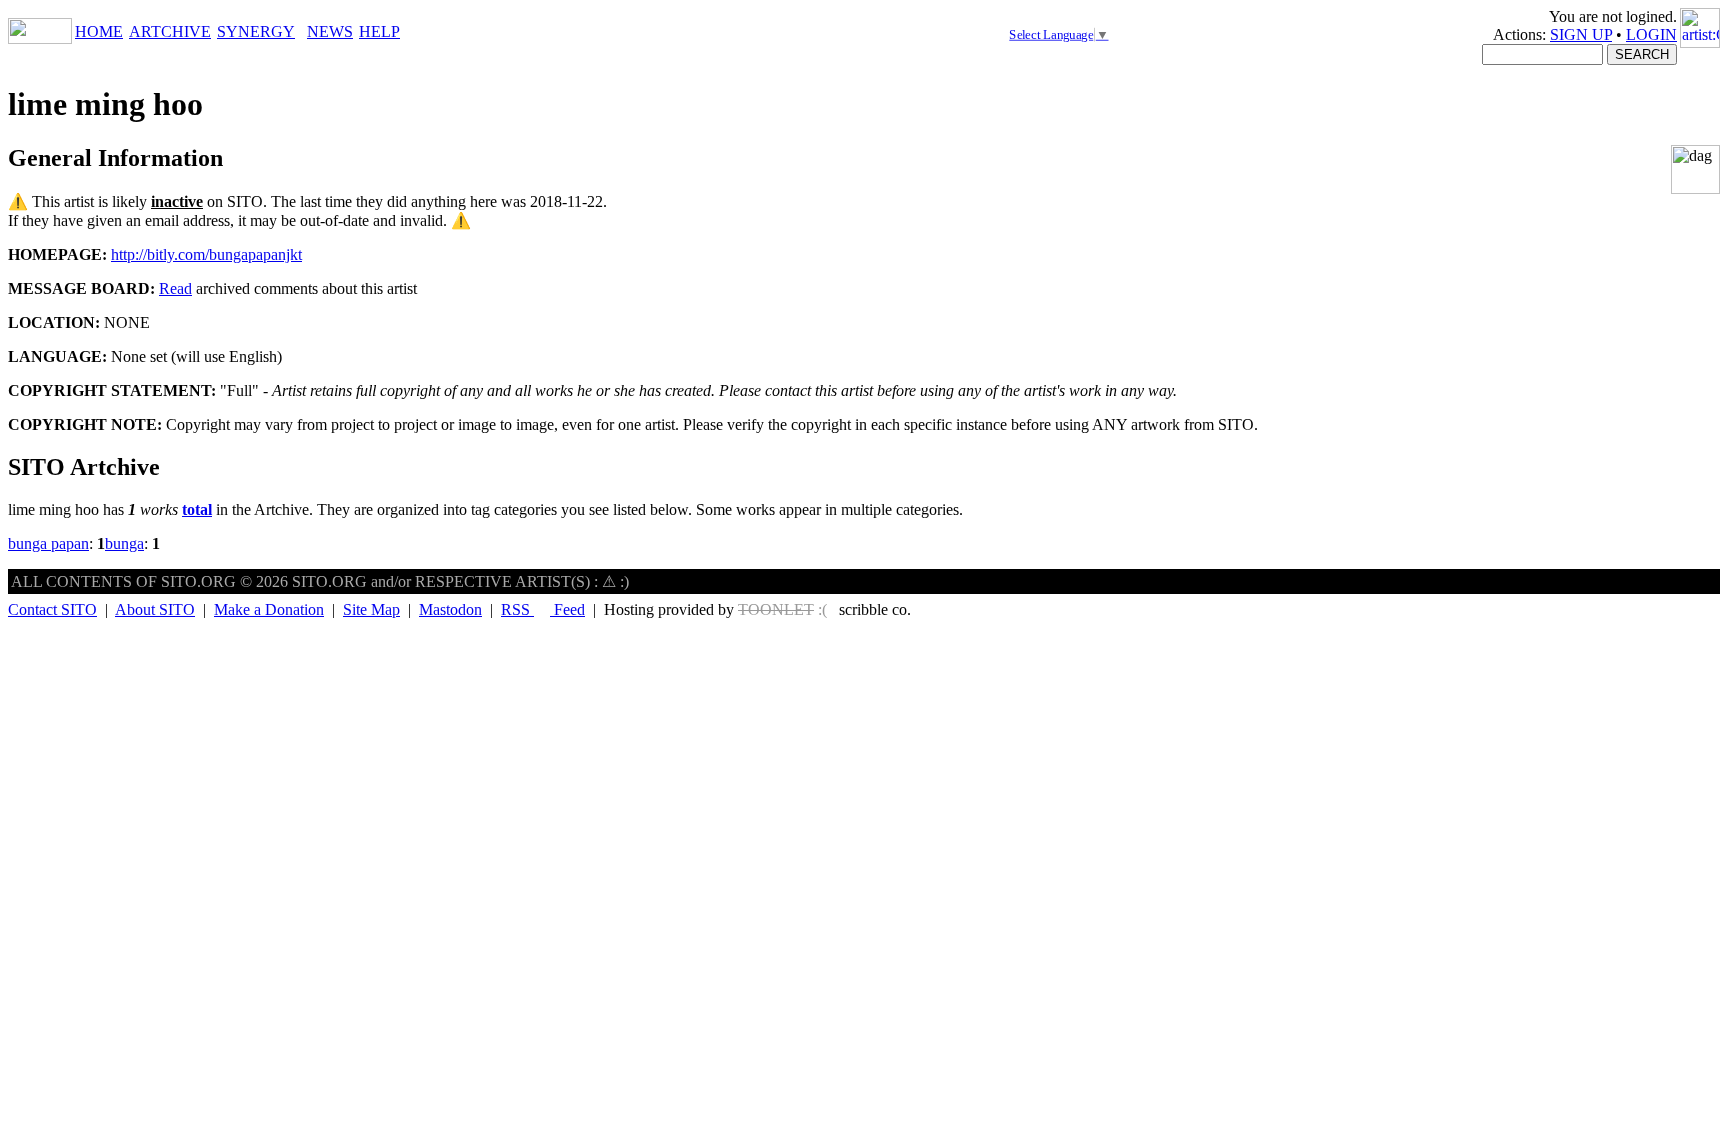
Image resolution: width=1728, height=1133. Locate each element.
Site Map (371, 609)
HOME (99, 31)
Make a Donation (269, 609)
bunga (124, 543)
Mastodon (450, 609)
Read (175, 288)
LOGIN (1651, 34)
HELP (379, 31)
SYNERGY (256, 31)
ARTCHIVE (170, 31)
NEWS (330, 31)
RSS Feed (543, 609)
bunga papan (48, 543)
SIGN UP (1581, 34)
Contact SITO (52, 609)
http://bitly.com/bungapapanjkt (206, 254)
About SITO (155, 609)
